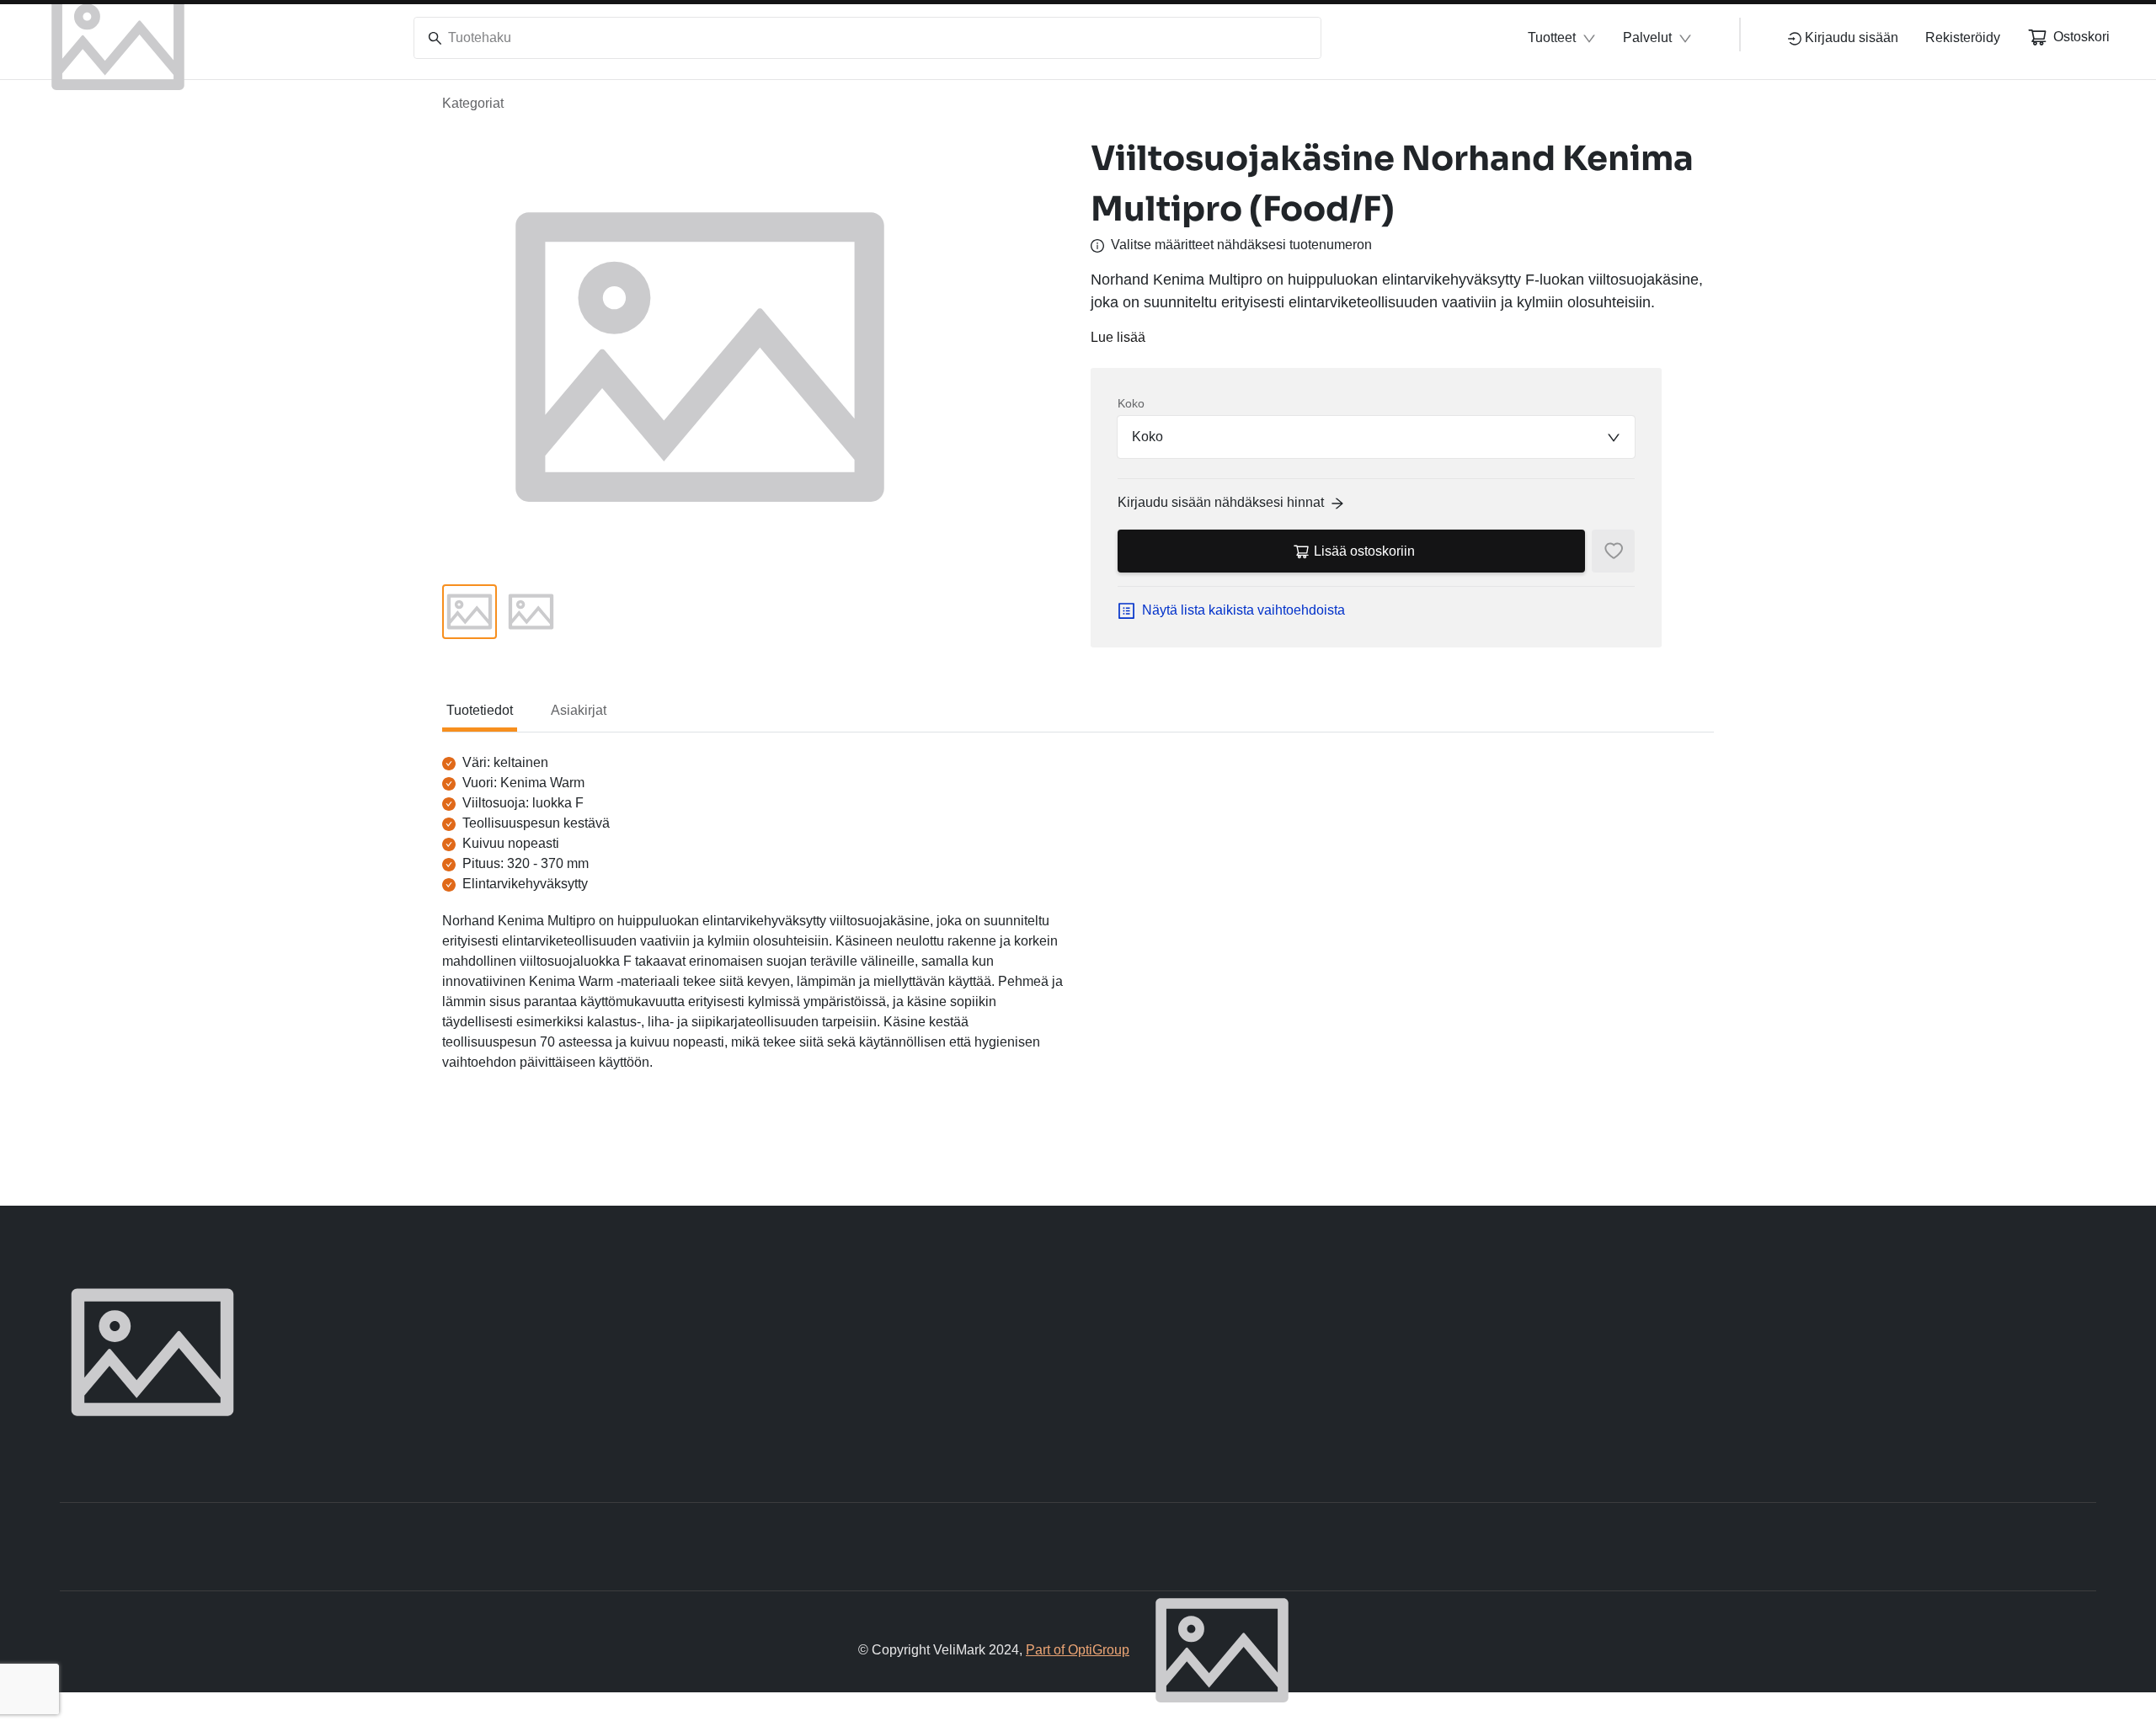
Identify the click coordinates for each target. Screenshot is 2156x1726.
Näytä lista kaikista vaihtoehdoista (1243, 610)
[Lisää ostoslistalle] (1613, 551)
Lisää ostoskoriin (1364, 551)
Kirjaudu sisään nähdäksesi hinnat (1221, 502)
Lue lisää (1118, 337)
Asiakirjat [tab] (579, 710)
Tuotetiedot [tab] (480, 710)
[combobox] (1376, 437)
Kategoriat (473, 103)
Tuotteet (1552, 37)
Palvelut (1647, 37)
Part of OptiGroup (1078, 1650)
